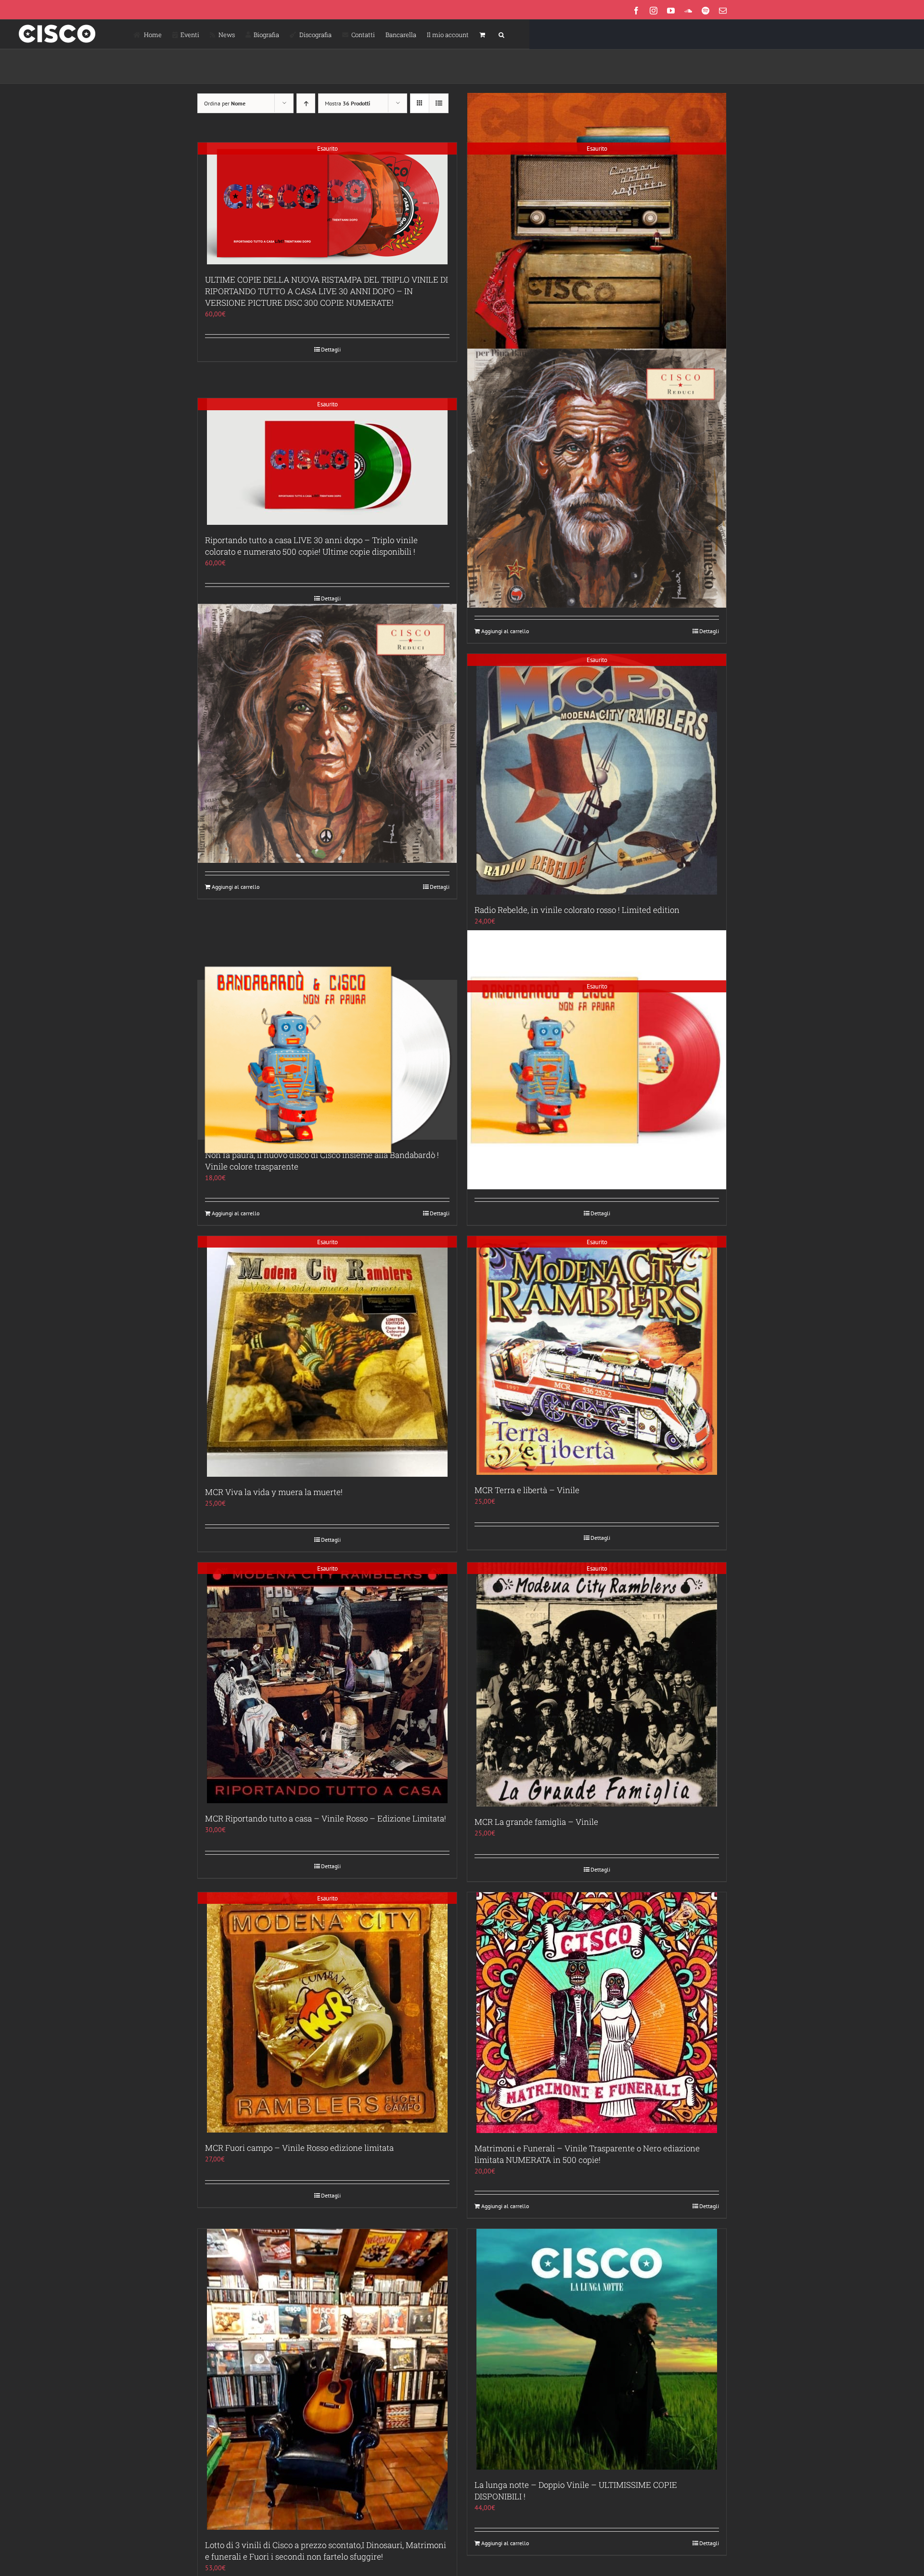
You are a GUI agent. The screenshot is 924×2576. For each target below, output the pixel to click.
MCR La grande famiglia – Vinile (536, 1822)
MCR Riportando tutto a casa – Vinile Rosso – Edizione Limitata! (326, 1818)
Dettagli (331, 349)
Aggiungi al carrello (505, 631)
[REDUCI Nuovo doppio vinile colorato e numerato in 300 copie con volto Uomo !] (597, 478)
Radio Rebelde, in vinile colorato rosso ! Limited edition (577, 910)
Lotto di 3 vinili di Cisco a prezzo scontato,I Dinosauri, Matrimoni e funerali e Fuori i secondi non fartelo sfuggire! (326, 2551)
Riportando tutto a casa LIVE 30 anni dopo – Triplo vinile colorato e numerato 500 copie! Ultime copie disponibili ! (311, 546)
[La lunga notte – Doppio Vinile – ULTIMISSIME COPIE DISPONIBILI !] (597, 2349)
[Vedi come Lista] (439, 103)
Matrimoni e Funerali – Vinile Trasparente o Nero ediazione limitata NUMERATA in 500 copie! (587, 2154)
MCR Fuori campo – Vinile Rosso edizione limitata (299, 2148)
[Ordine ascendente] (306, 103)
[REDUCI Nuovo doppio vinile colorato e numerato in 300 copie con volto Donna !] (327, 734)
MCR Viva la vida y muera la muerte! (274, 1492)
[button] (501, 34)
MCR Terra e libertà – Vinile (527, 1490)
